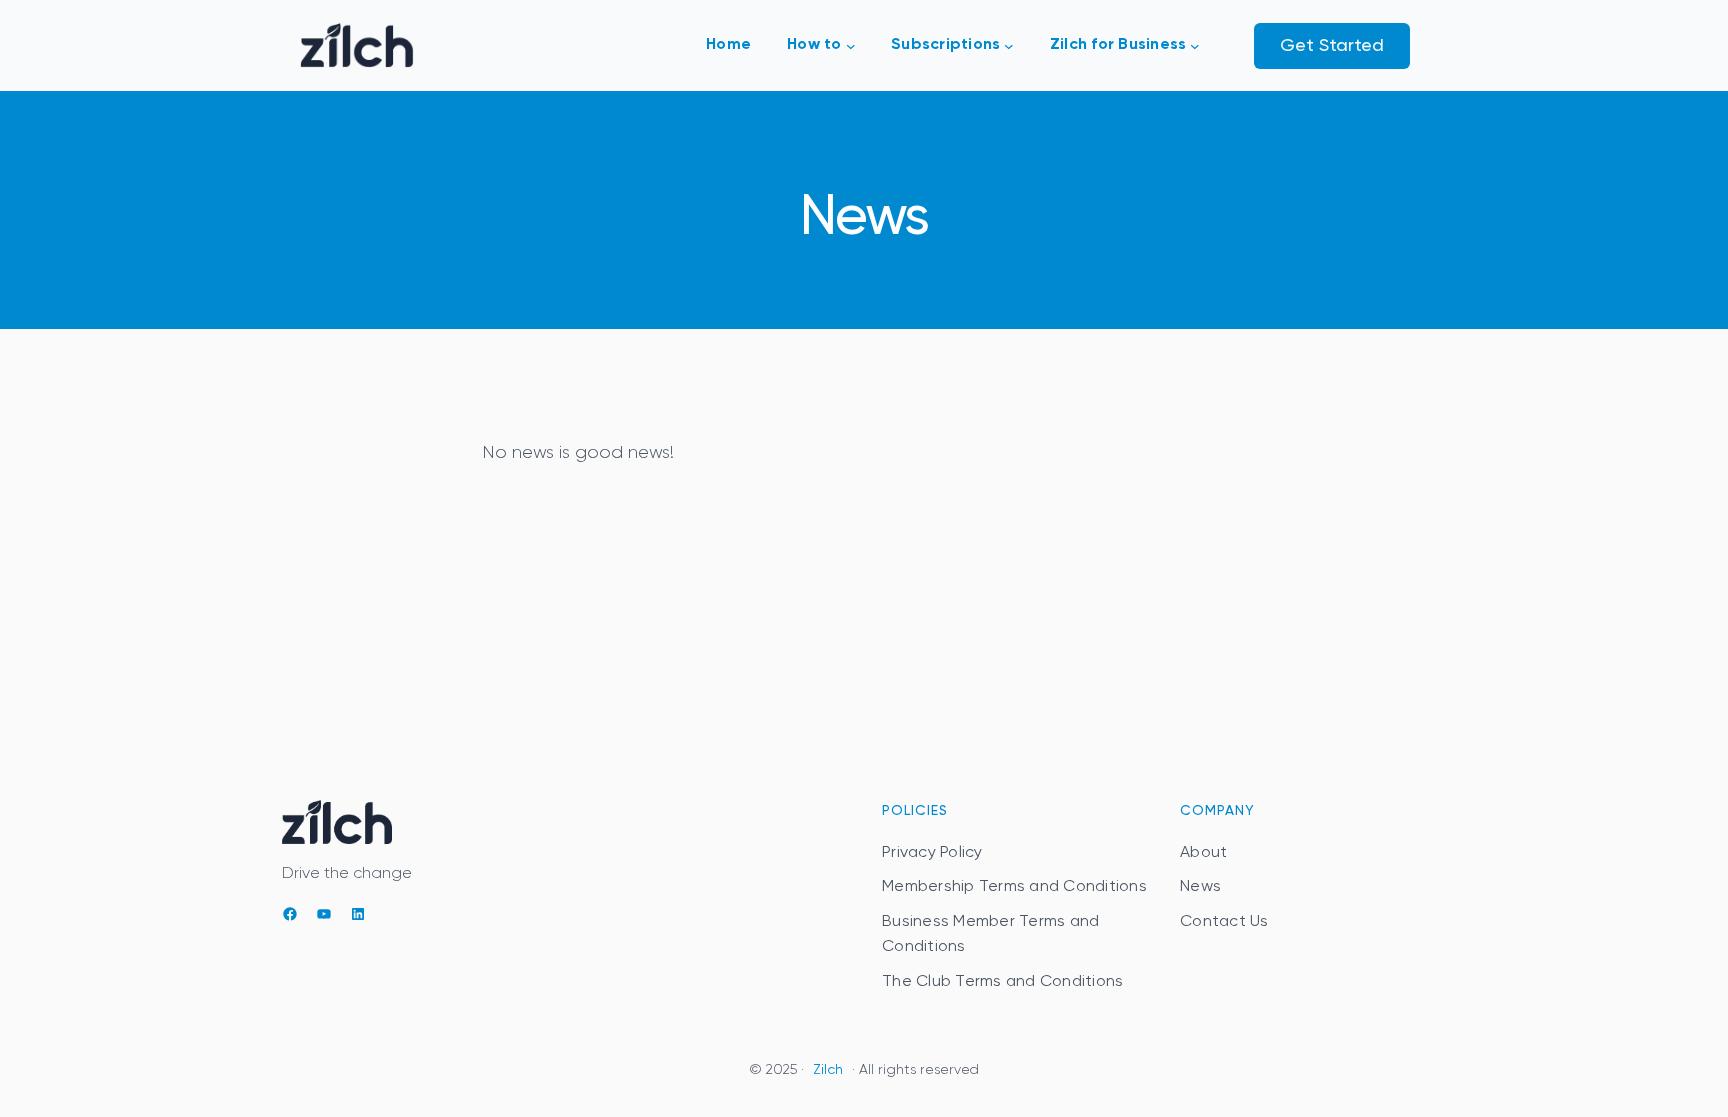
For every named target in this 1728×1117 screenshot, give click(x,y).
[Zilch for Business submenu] (1195, 46)
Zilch (828, 1070)
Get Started (1332, 46)
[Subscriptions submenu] (1009, 46)
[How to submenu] (851, 46)
